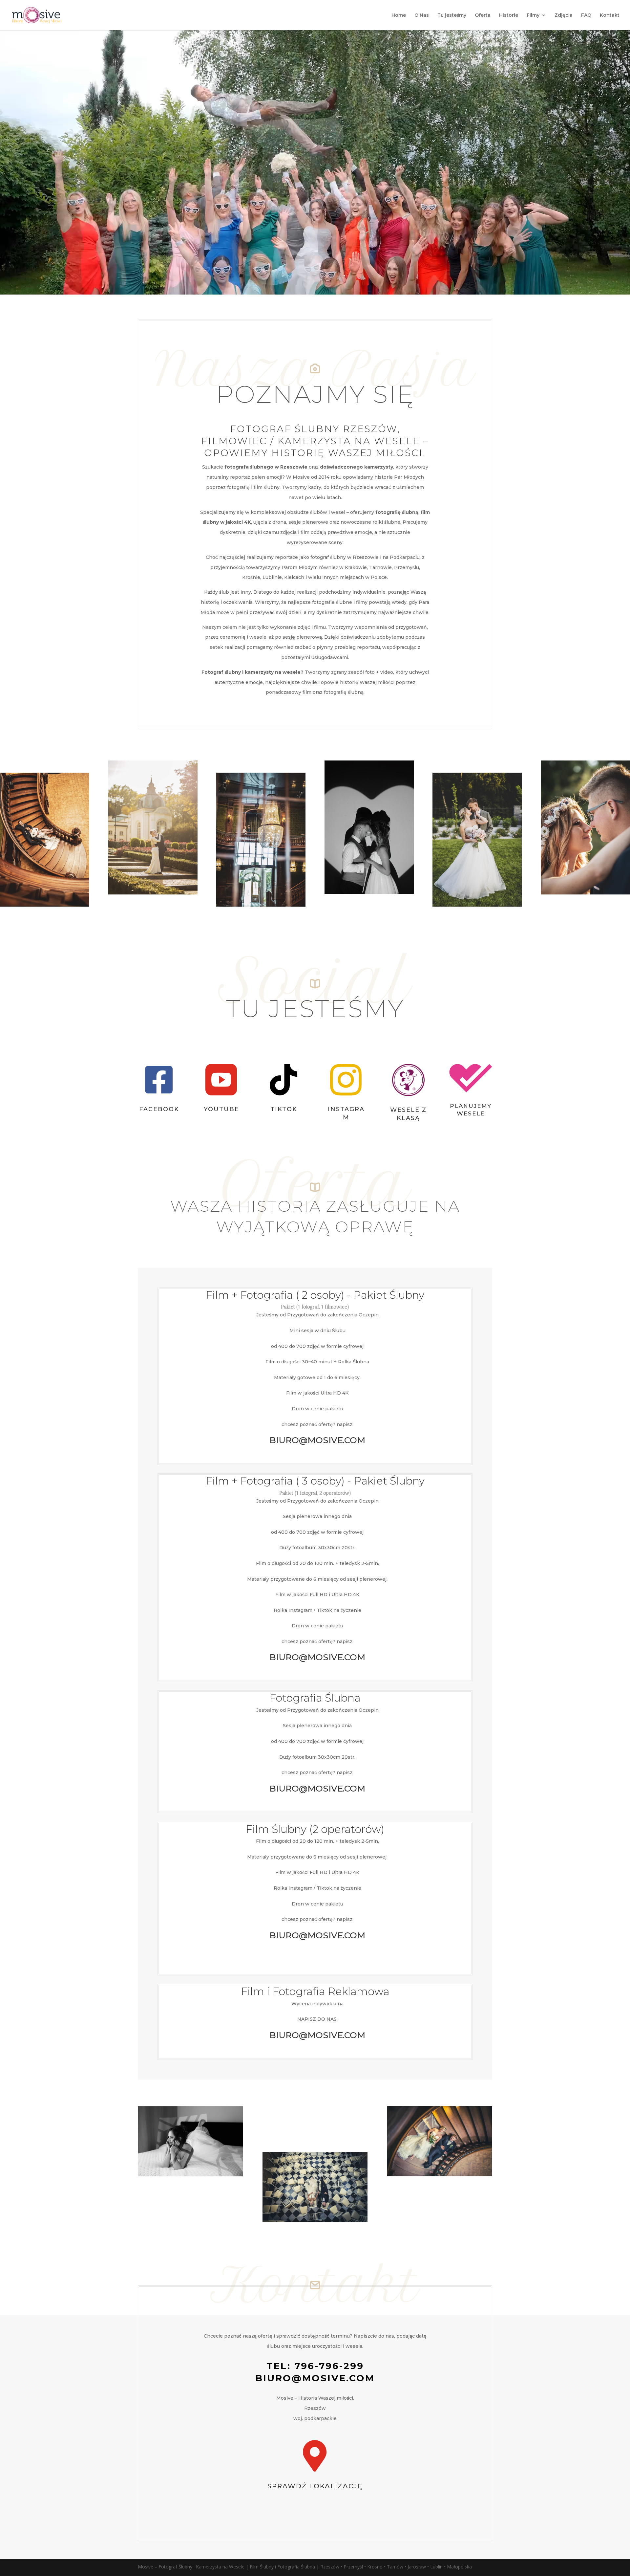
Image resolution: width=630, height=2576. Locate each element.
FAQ (586, 15)
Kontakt (610, 15)
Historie (509, 15)
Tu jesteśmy (452, 15)
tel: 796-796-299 (315, 2366)
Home (399, 15)
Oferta (483, 15)
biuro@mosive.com (315, 2378)
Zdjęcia (564, 15)
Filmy (533, 15)
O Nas (422, 15)
